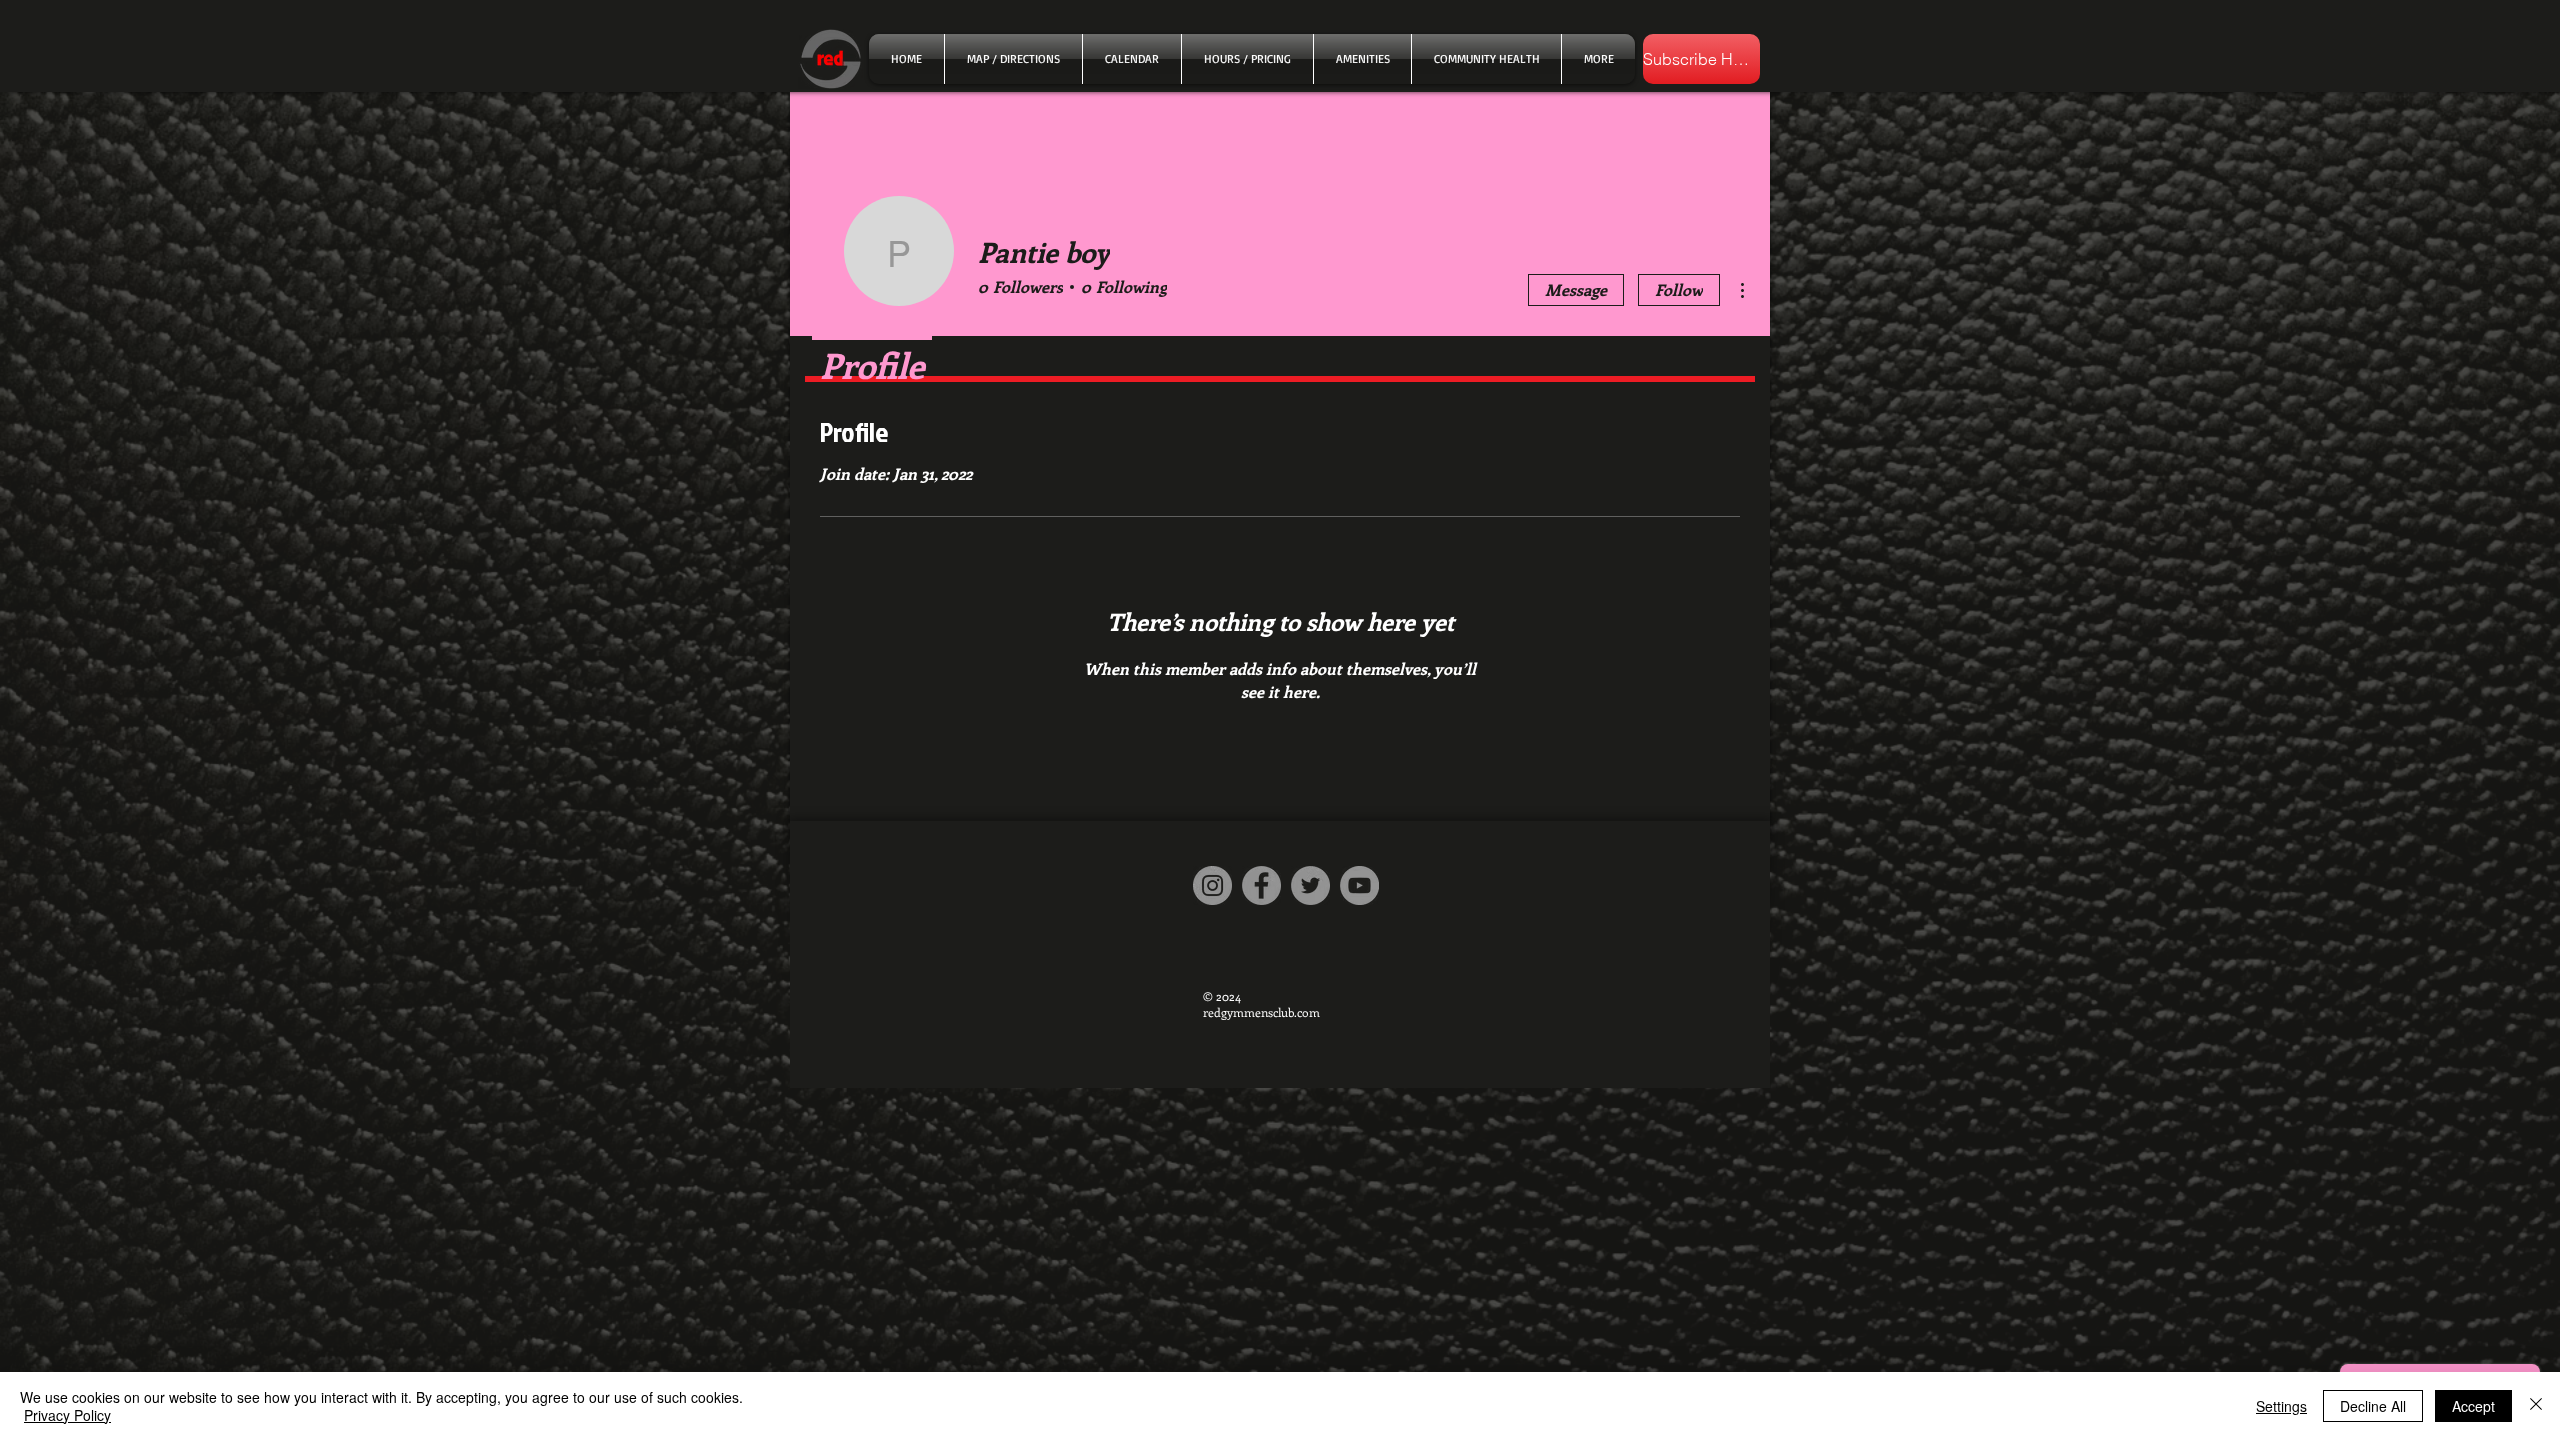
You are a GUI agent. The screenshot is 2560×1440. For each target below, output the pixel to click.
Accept (2473, 1406)
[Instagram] (1212, 885)
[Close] (2536, 1406)
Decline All (2373, 1406)
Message (1576, 289)
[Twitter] (1310, 885)
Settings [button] (2281, 1406)
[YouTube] (1359, 885)
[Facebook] (1261, 885)
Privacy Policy (67, 1415)
